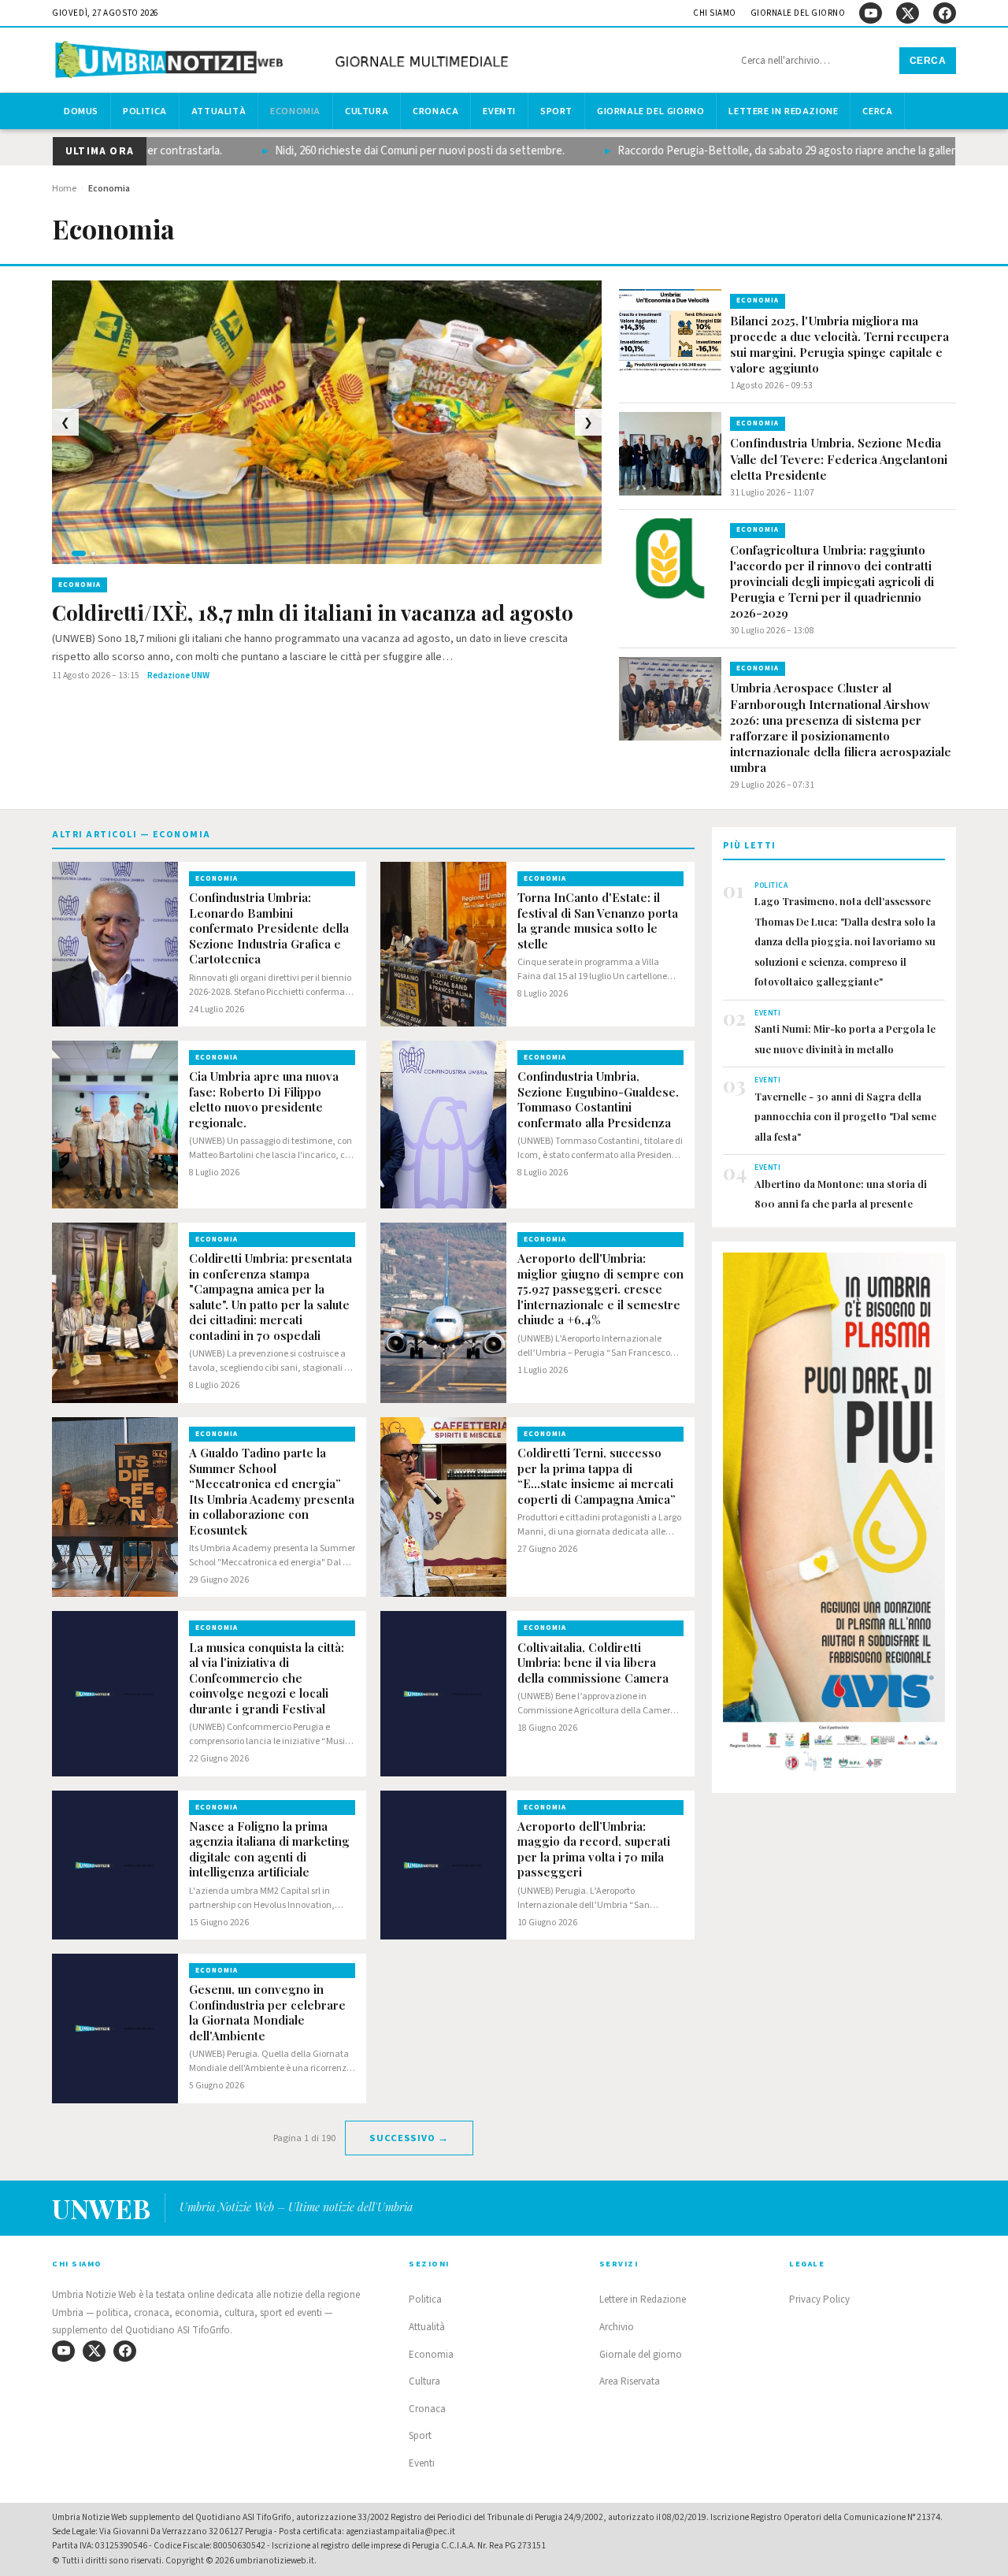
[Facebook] (945, 13)
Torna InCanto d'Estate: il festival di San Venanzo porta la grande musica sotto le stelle (598, 921)
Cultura (367, 111)
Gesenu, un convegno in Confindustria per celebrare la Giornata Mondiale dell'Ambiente (267, 2013)
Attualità (219, 111)
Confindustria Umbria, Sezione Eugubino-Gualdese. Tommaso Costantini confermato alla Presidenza (598, 1100)
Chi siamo (715, 13)
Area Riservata (630, 2381)
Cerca (928, 61)
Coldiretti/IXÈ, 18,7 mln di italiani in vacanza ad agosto (313, 613)
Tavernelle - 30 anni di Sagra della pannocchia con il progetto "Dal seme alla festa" (845, 1116)
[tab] (64, 553)
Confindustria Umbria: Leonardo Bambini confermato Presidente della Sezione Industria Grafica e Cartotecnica (269, 928)
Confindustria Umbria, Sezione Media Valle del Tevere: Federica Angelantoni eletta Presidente (839, 458)
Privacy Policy (819, 2299)
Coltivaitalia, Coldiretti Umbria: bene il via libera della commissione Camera (593, 1663)
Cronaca (435, 111)
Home (64, 189)
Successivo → (409, 2138)
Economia (295, 111)
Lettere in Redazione (783, 111)
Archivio (617, 2327)
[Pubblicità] (834, 1516)
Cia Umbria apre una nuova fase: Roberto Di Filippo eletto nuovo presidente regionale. (264, 1100)
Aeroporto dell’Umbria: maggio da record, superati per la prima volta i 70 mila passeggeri (594, 1850)
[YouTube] (871, 13)
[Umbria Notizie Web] (284, 62)
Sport (556, 111)
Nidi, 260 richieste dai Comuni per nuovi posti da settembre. (378, 151)
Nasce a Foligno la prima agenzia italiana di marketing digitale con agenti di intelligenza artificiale (269, 1850)
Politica (145, 111)
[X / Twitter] (908, 13)
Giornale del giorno (798, 13)
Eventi (499, 111)
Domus (81, 111)
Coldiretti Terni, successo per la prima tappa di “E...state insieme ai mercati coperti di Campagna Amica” (597, 1476)
